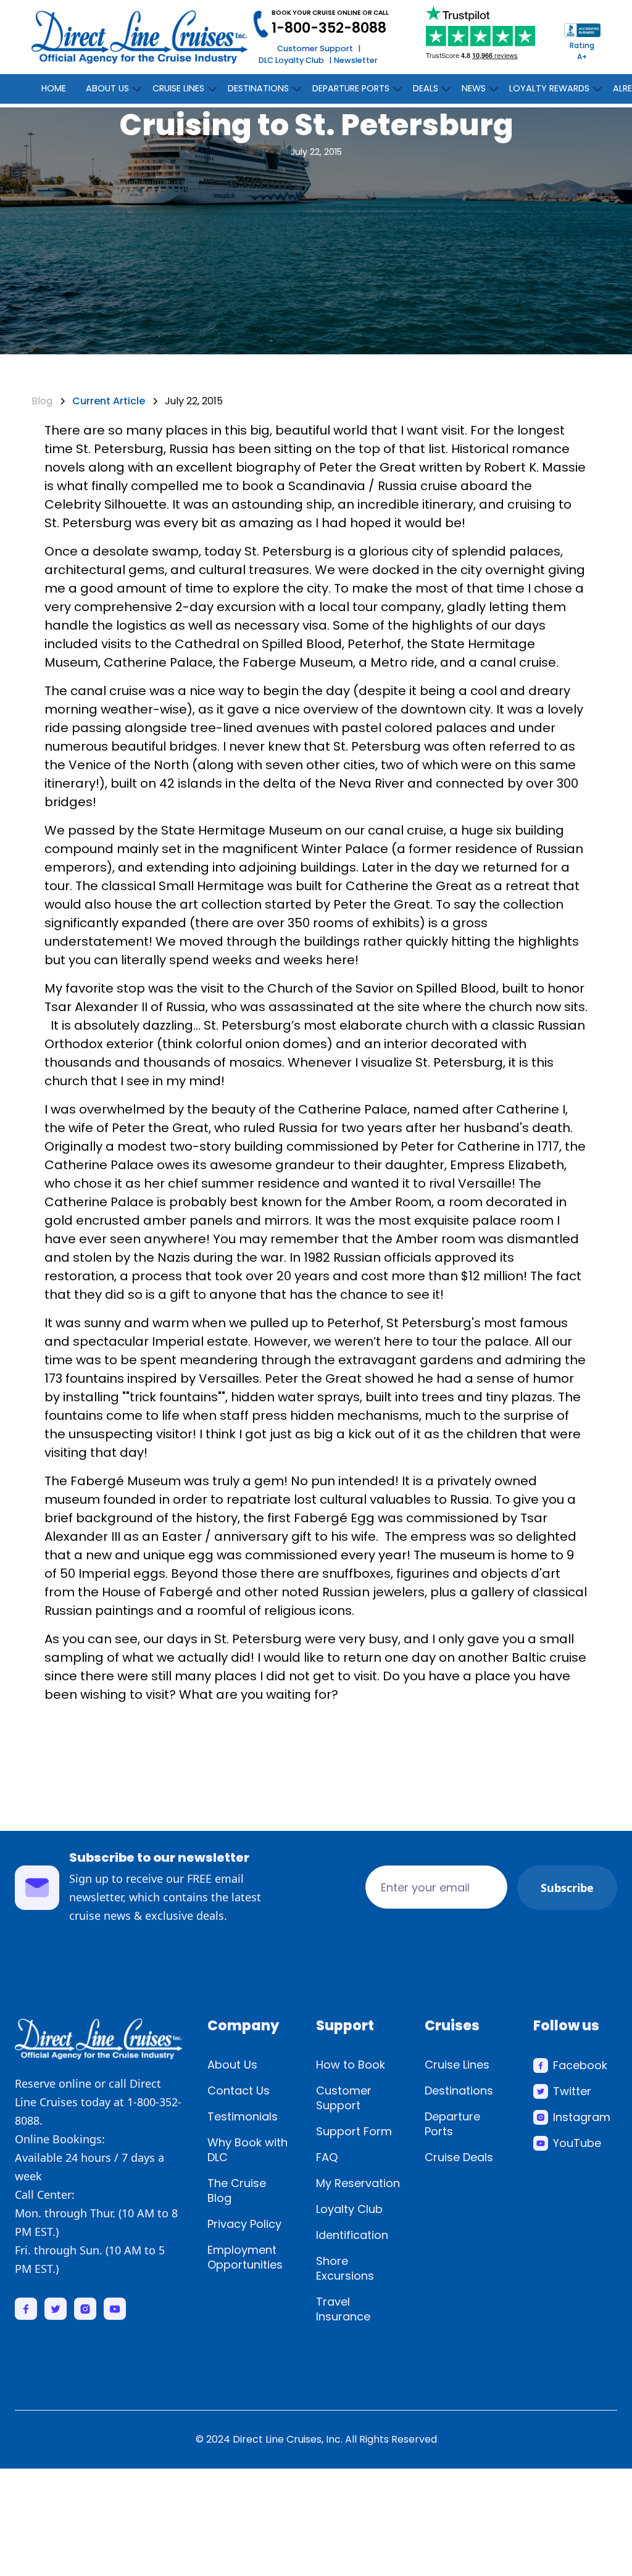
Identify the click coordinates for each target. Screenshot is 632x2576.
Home (54, 88)
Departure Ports (452, 2124)
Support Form (354, 2131)
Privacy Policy (244, 2224)
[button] (109, 86)
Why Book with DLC (247, 2150)
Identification (352, 2235)
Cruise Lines (457, 2065)
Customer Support (315, 48)
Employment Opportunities (245, 2257)
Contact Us (239, 2090)
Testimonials (243, 2116)
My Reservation (358, 2183)
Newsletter (356, 60)
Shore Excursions (345, 2268)
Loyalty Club (349, 2209)
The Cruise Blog (237, 2190)
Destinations (459, 2090)
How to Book (351, 2065)
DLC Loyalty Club (291, 60)
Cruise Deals (459, 2157)
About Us (232, 2065)
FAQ (327, 2157)
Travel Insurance (343, 2309)
